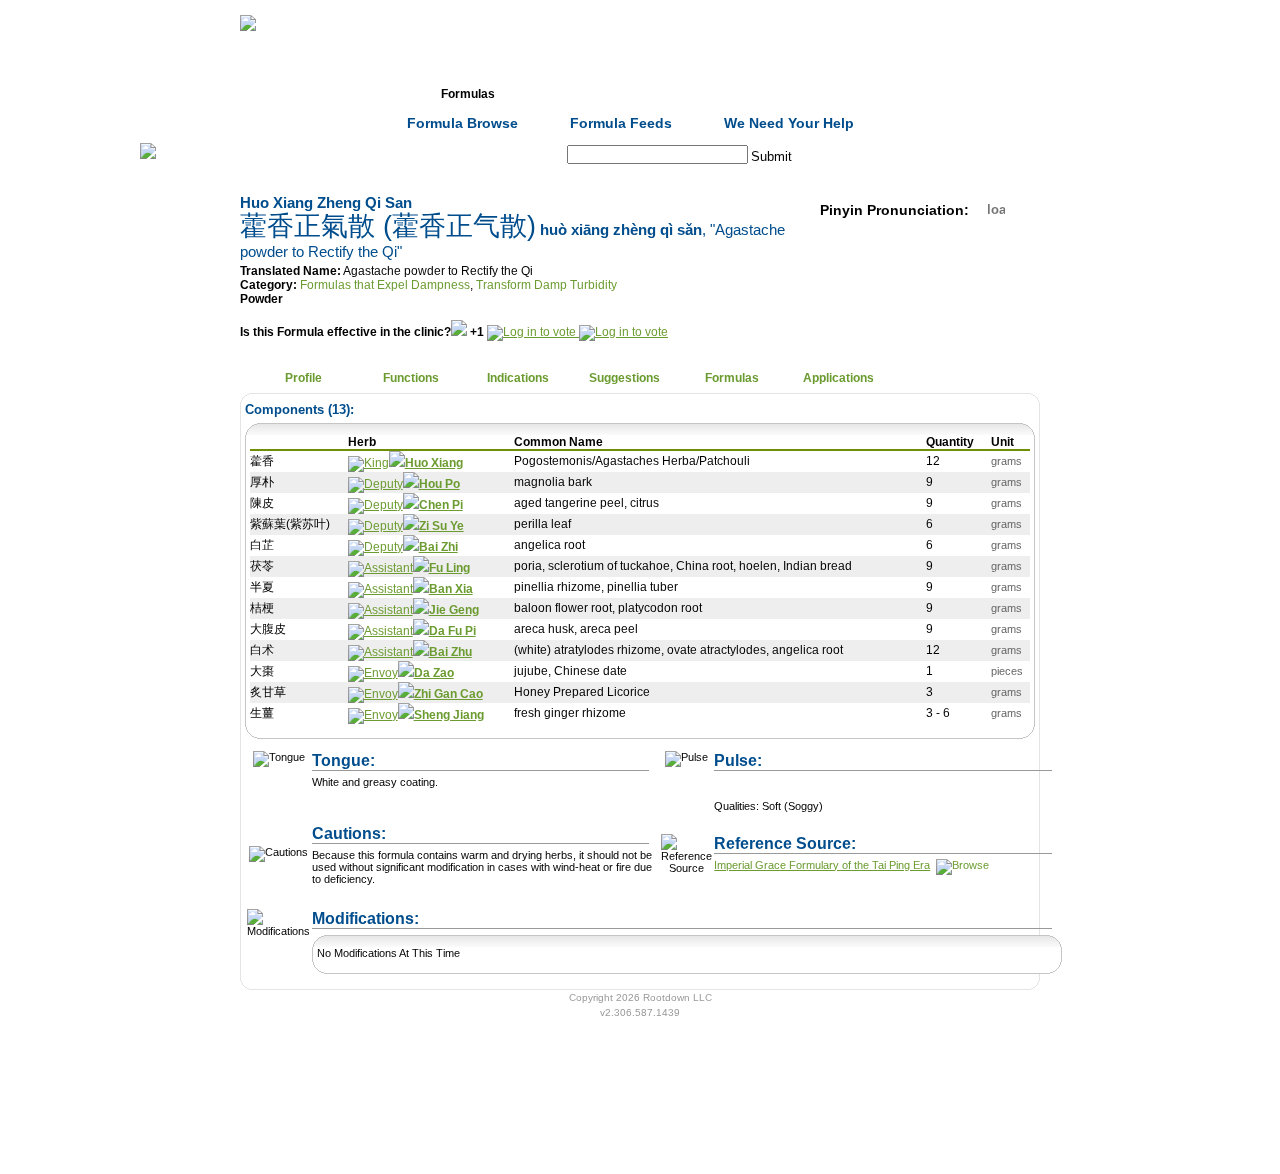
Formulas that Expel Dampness (385, 285)
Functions (411, 378)
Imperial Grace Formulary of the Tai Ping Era (822, 865)
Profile (303, 378)
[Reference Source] (961, 865)
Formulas (468, 94)
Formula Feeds (621, 123)
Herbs (360, 94)
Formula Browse (462, 123)
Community (789, 94)
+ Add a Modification (532, 909)
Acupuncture (575, 94)
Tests (681, 94)
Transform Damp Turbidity (546, 285)
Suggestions (624, 378)
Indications (518, 378)
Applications (838, 378)
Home (254, 94)
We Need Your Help (789, 123)
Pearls (895, 94)
